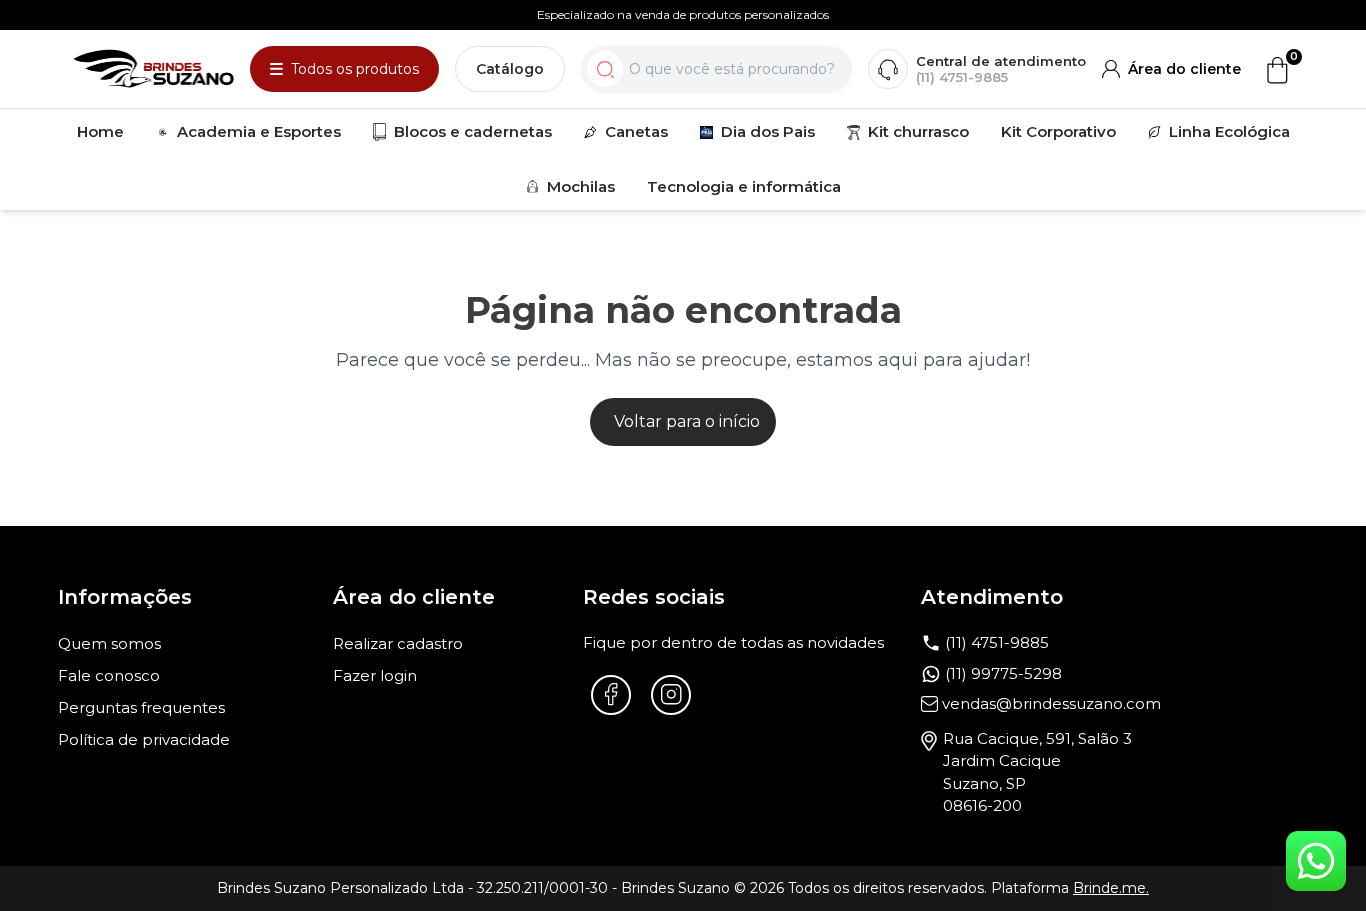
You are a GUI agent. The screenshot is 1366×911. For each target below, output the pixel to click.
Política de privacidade (144, 739)
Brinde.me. (1111, 888)
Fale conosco (109, 675)
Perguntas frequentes (141, 707)
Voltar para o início (687, 421)
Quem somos (109, 643)
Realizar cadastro (398, 643)
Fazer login (375, 675)
